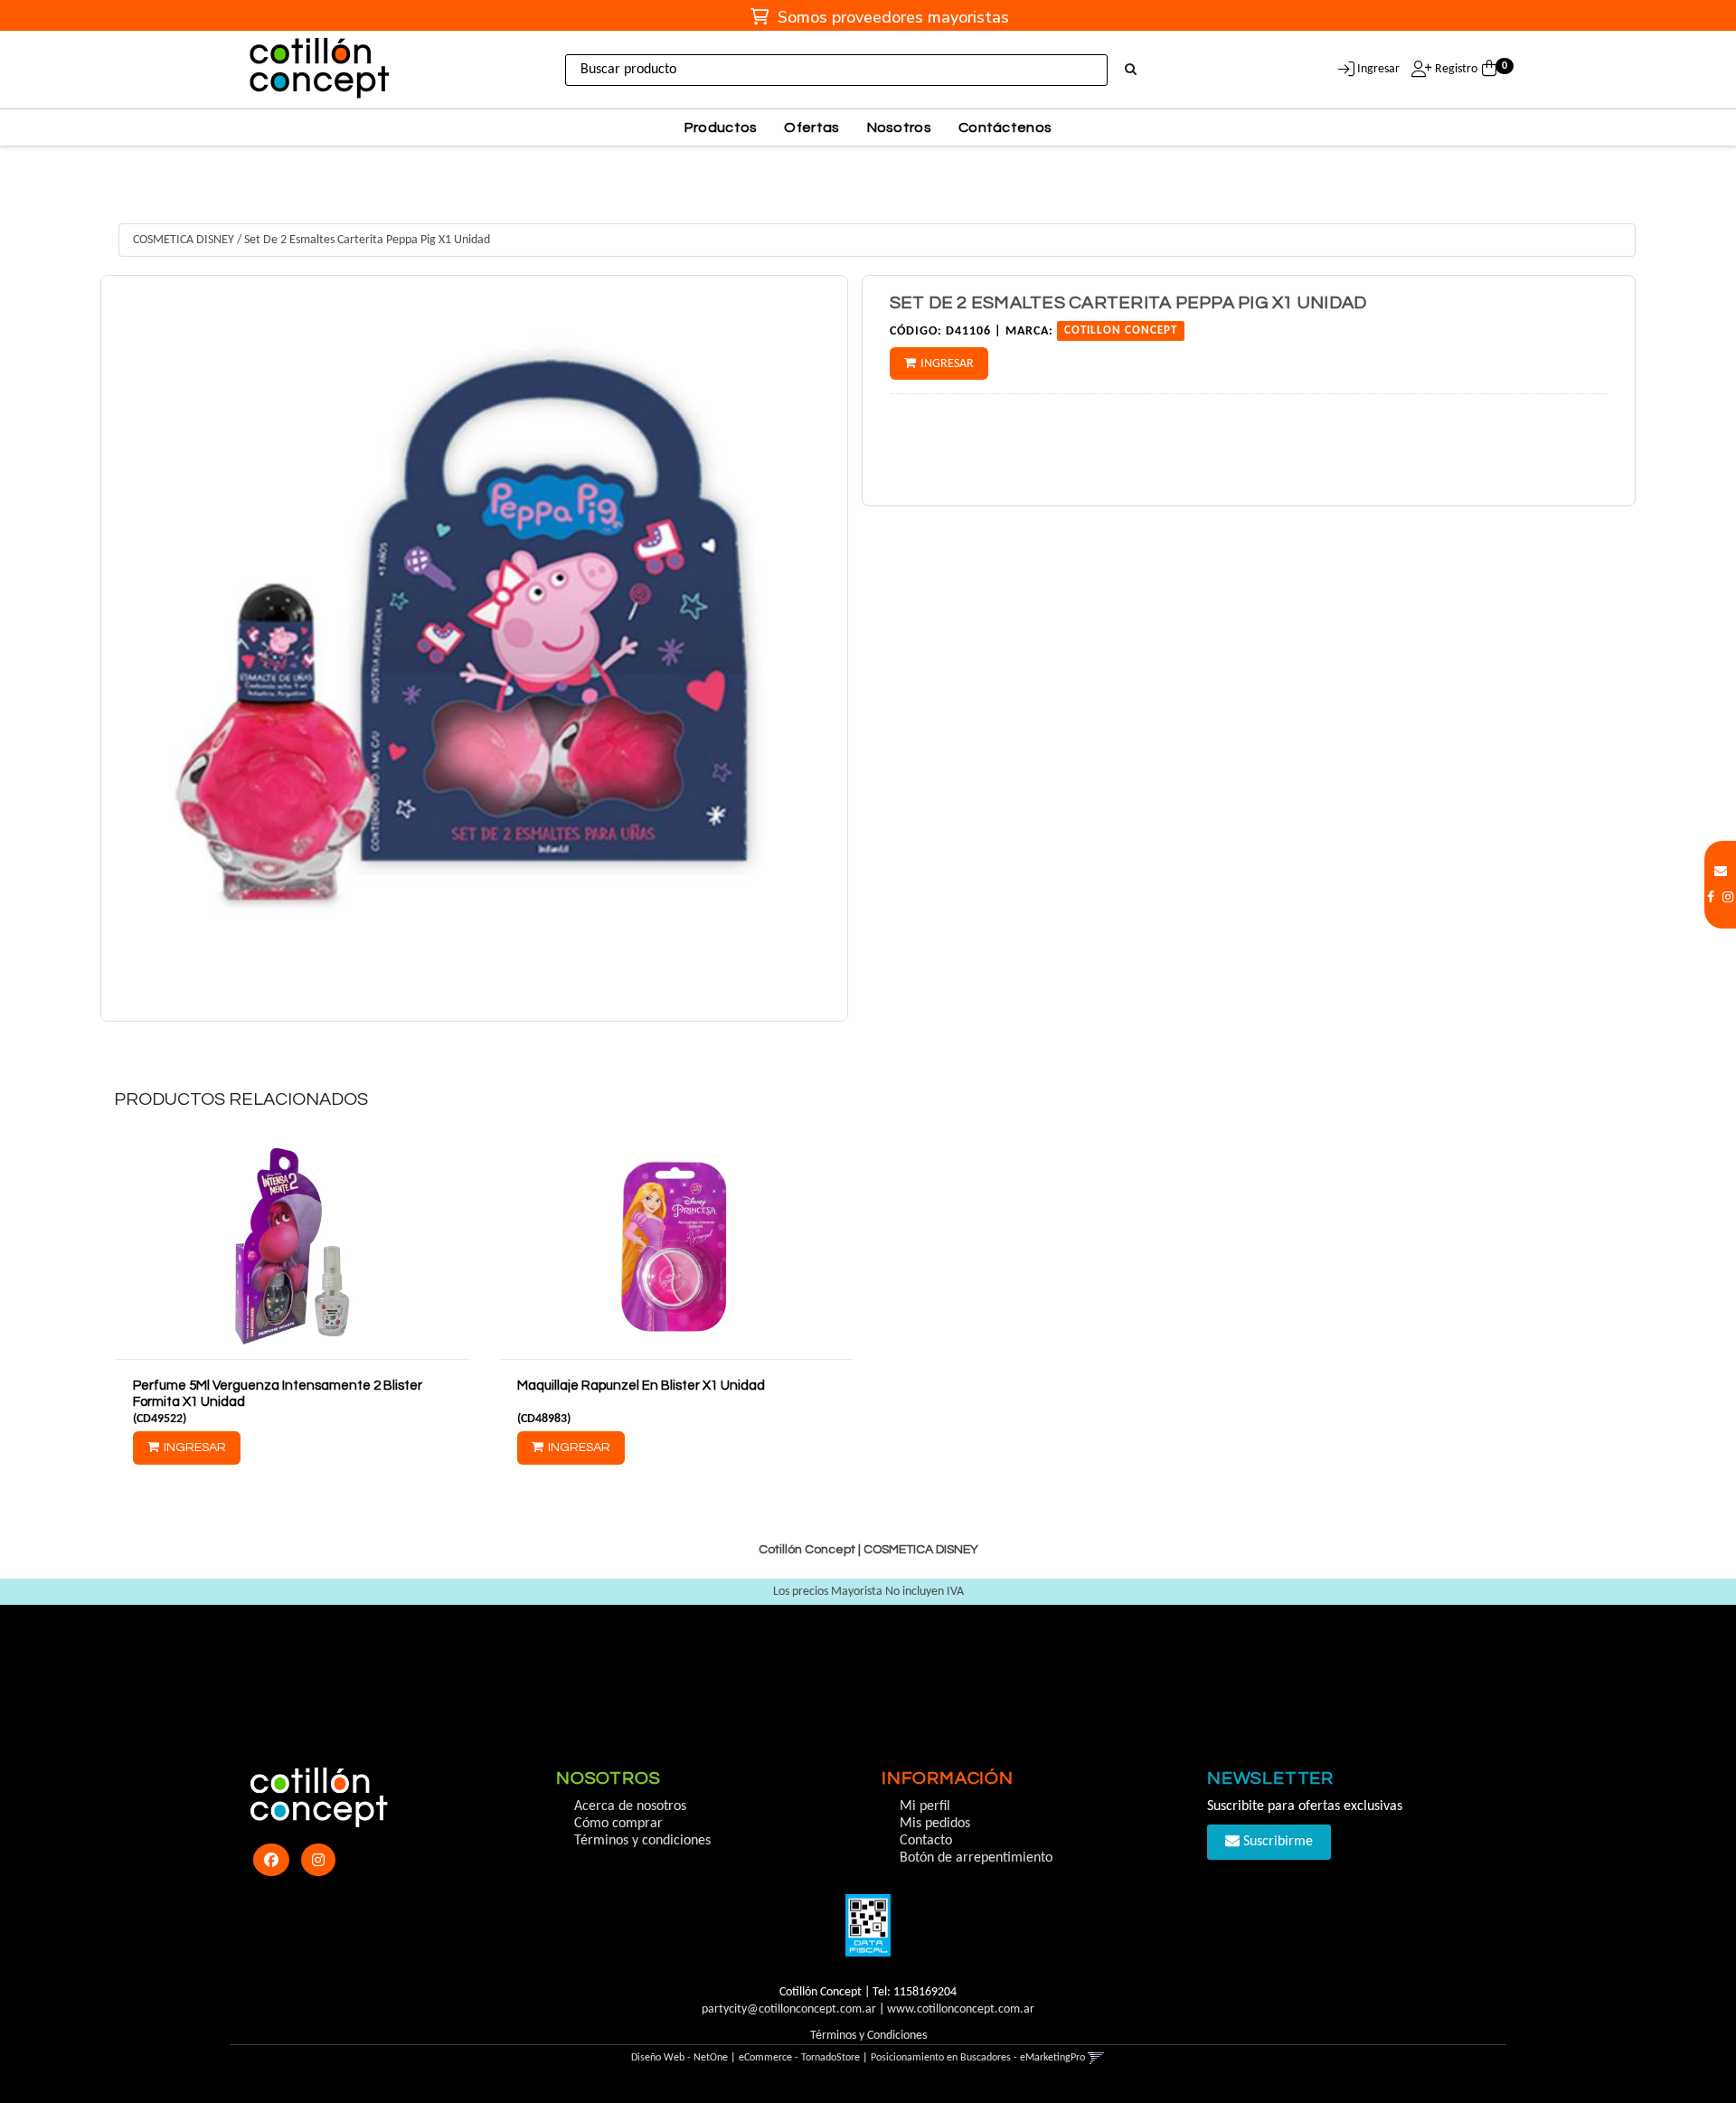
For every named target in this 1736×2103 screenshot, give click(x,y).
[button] (1721, 872)
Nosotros (899, 127)
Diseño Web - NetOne (679, 2058)
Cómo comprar (618, 1824)
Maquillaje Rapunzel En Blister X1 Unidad (641, 1386)
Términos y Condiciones (868, 2036)
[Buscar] (1131, 71)
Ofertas (811, 127)
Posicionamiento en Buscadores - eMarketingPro (978, 2058)
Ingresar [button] (1378, 69)
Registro (1455, 69)
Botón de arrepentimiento (976, 1858)
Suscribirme (1276, 1842)
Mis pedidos (935, 1824)
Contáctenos (1005, 127)
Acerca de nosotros (630, 1806)
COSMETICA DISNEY (184, 240)
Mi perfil (925, 1806)
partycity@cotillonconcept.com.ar (789, 2009)
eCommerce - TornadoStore (799, 2058)
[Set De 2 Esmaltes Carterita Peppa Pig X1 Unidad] (474, 649)
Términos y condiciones (642, 1841)
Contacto (926, 1841)
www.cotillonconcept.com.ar (961, 2009)
